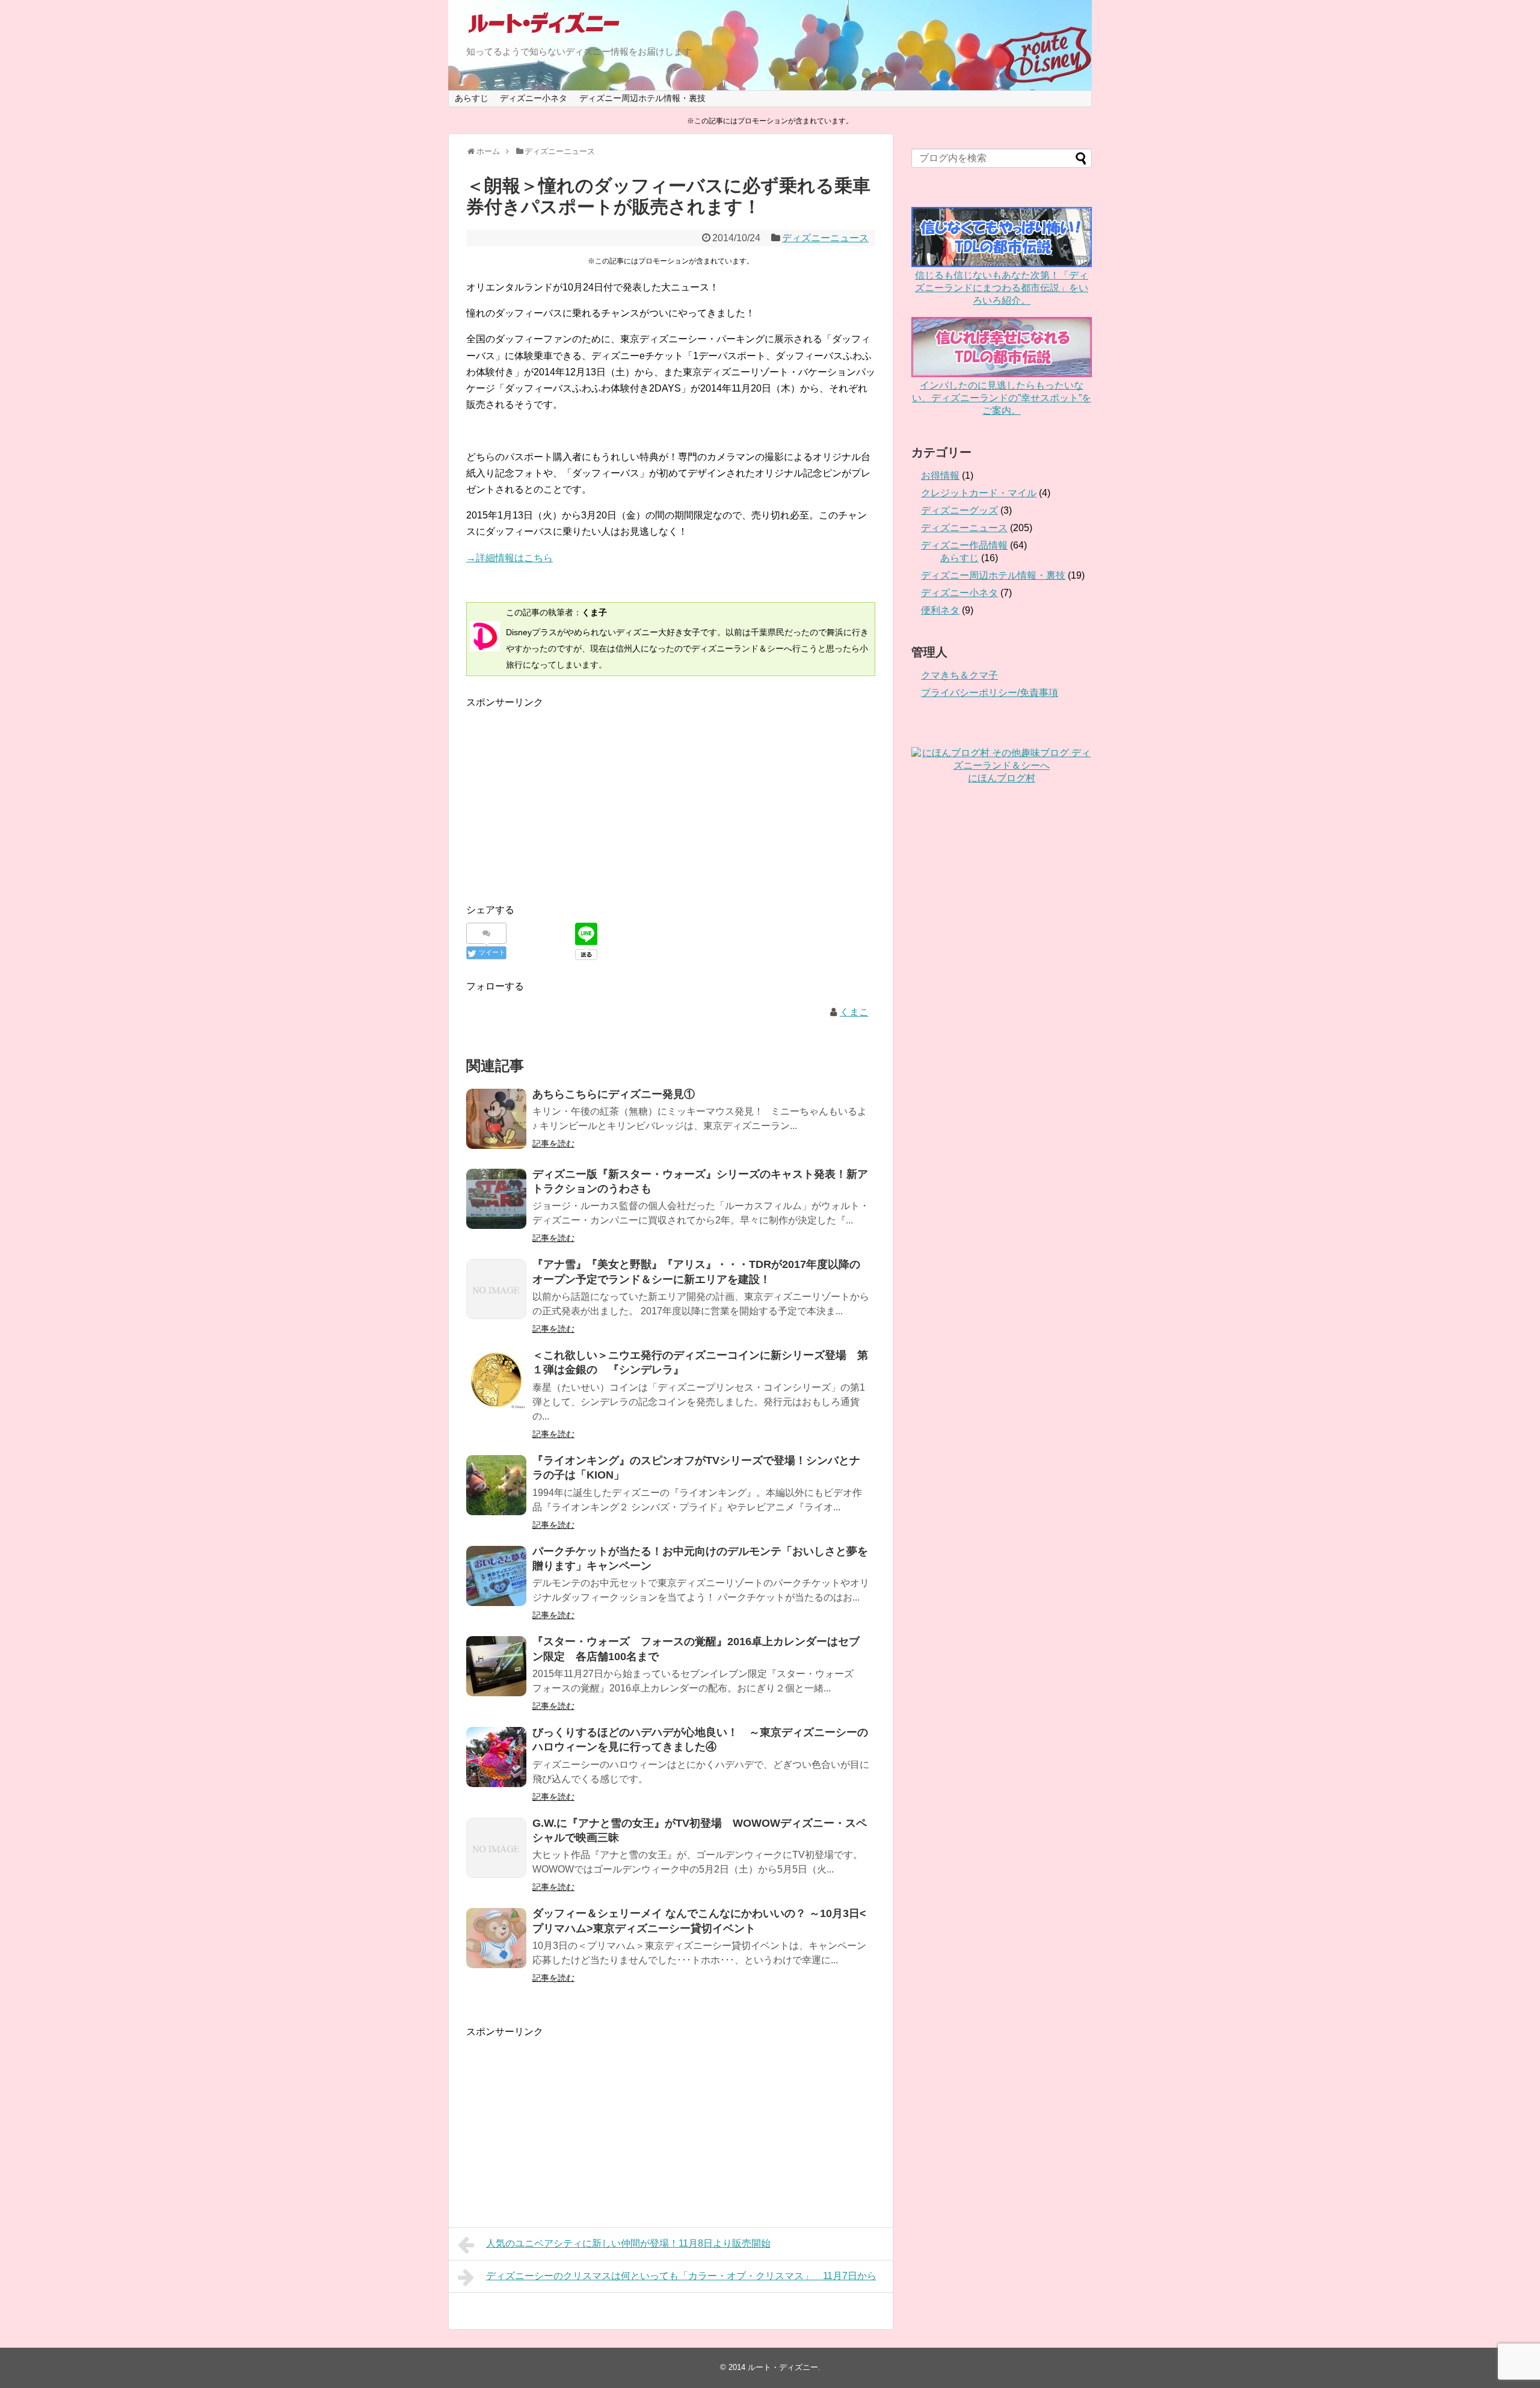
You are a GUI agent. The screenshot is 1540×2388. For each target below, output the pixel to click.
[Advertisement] (567, 795)
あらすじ (472, 98)
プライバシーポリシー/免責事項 (990, 693)
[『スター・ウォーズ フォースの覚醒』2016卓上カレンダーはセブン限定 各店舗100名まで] (496, 1666)
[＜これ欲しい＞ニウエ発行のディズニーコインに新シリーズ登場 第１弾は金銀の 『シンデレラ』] (496, 1380)
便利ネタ (940, 610)
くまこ (854, 1012)
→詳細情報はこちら (510, 558)
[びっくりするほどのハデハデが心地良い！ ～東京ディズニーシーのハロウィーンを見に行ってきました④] (496, 1757)
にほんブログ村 (1002, 778)
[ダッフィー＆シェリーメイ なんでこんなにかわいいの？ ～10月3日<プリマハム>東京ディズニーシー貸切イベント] (496, 1938)
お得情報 (940, 475)
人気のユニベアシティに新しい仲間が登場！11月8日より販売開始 (628, 2243)
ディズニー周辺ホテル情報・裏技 (642, 98)
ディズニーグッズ (959, 510)
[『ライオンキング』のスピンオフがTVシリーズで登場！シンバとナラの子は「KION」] (496, 1485)
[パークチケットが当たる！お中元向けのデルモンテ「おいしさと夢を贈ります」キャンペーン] (496, 1576)
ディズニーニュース (825, 238)
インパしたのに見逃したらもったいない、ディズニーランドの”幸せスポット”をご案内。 (1002, 398)
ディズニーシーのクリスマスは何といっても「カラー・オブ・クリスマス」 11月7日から (681, 2276)
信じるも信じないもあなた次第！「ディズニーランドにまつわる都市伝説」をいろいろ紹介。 (1002, 288)
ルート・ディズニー (783, 2367)
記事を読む (553, 1143)
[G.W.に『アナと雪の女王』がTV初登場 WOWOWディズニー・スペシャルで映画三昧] (496, 1848)
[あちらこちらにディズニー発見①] (496, 1119)
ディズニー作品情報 (964, 545)
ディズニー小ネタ (534, 98)
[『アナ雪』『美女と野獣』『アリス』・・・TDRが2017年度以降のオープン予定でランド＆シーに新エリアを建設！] (496, 1289)
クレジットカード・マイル (979, 493)
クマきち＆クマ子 (959, 675)
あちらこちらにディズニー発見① (614, 1094)
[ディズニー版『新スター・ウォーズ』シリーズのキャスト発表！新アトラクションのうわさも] (496, 1199)
